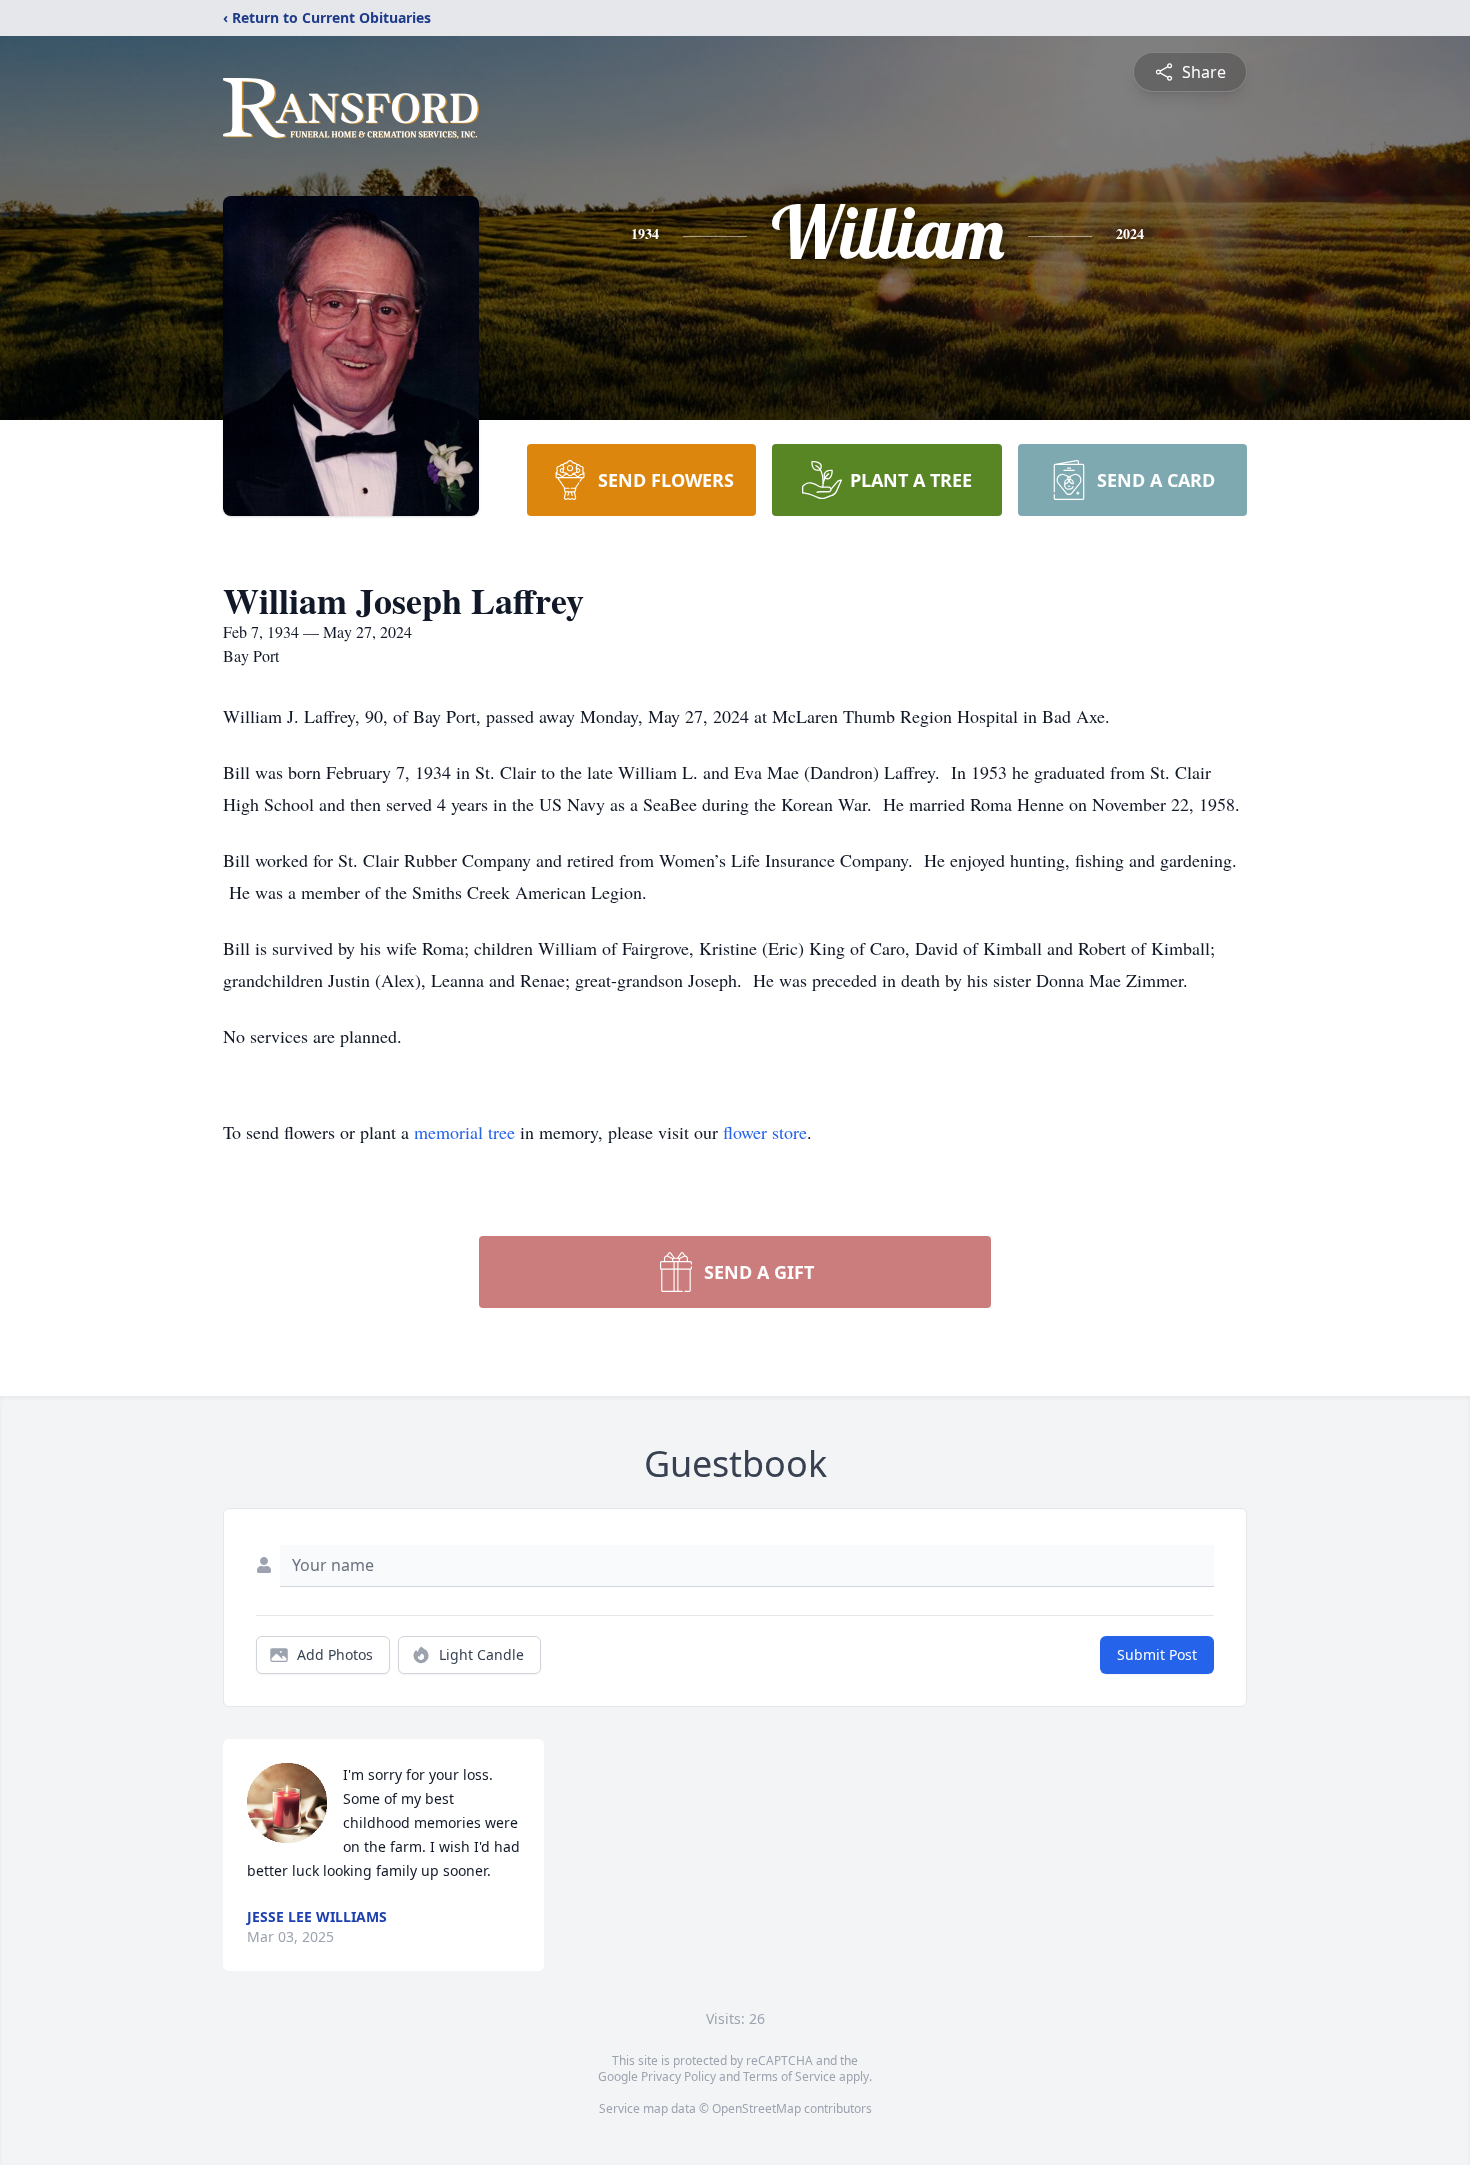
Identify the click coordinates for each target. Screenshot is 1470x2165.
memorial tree (464, 1132)
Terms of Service (789, 2076)
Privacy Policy (678, 2076)
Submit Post (1157, 1654)
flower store (765, 1132)
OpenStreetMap (756, 2108)
